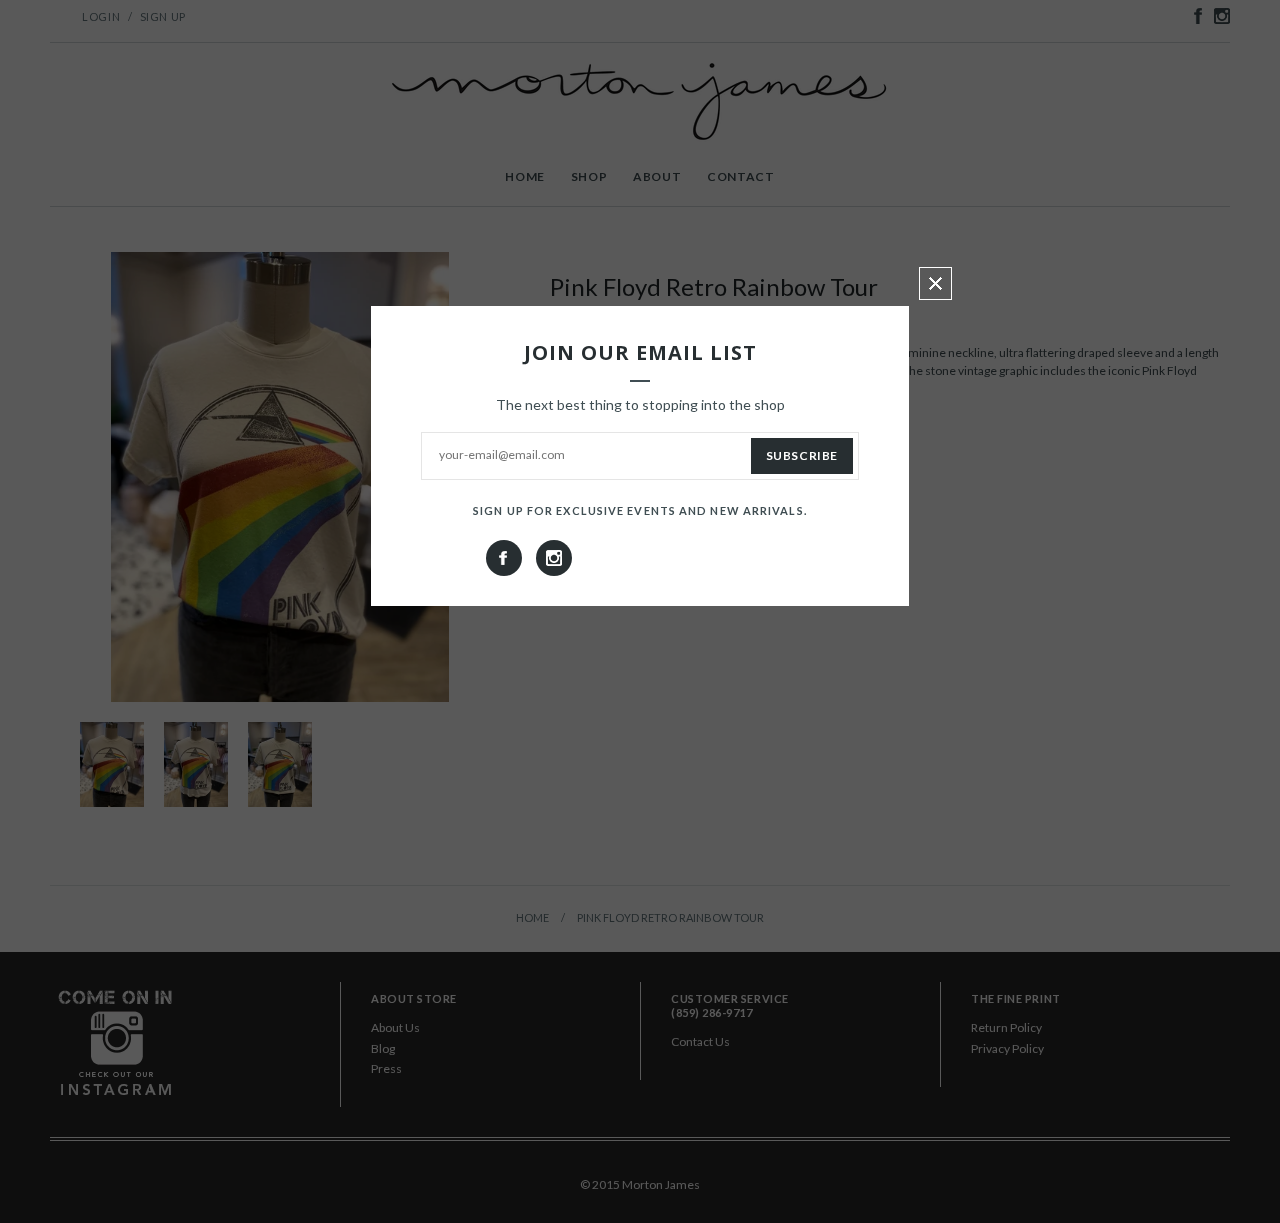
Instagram (554, 558)
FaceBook (504, 558)
